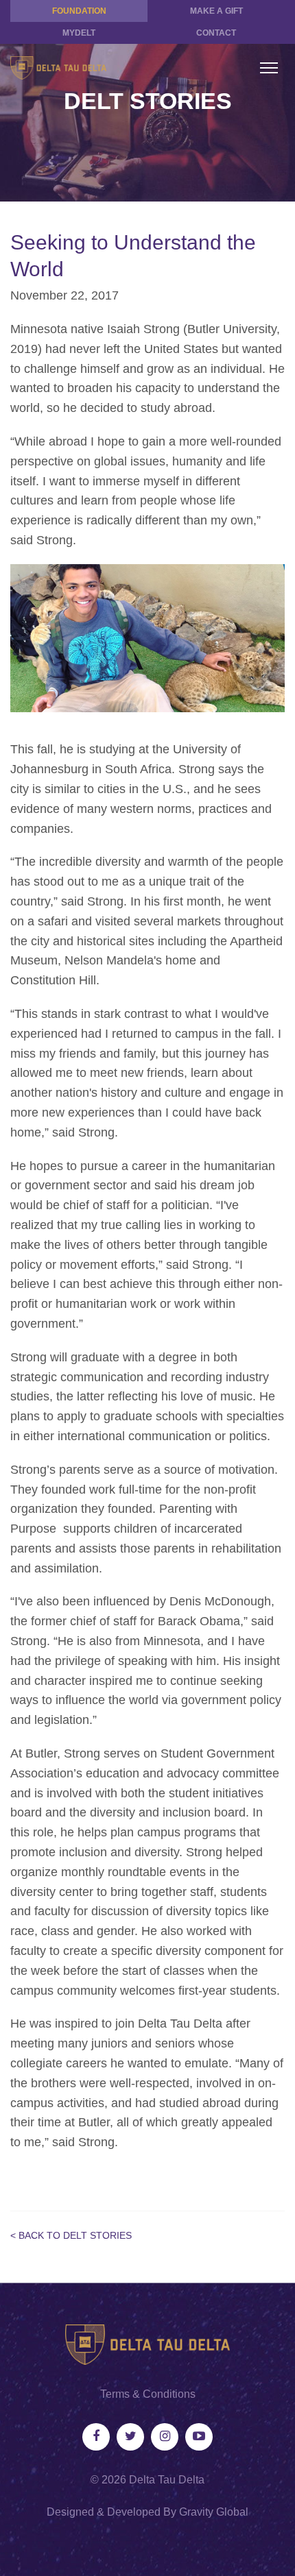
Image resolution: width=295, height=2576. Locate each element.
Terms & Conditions (148, 2394)
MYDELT (79, 33)
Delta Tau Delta (167, 2480)
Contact (216, 33)
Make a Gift (216, 11)
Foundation (79, 11)
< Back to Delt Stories (71, 2235)
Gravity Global (214, 2512)
